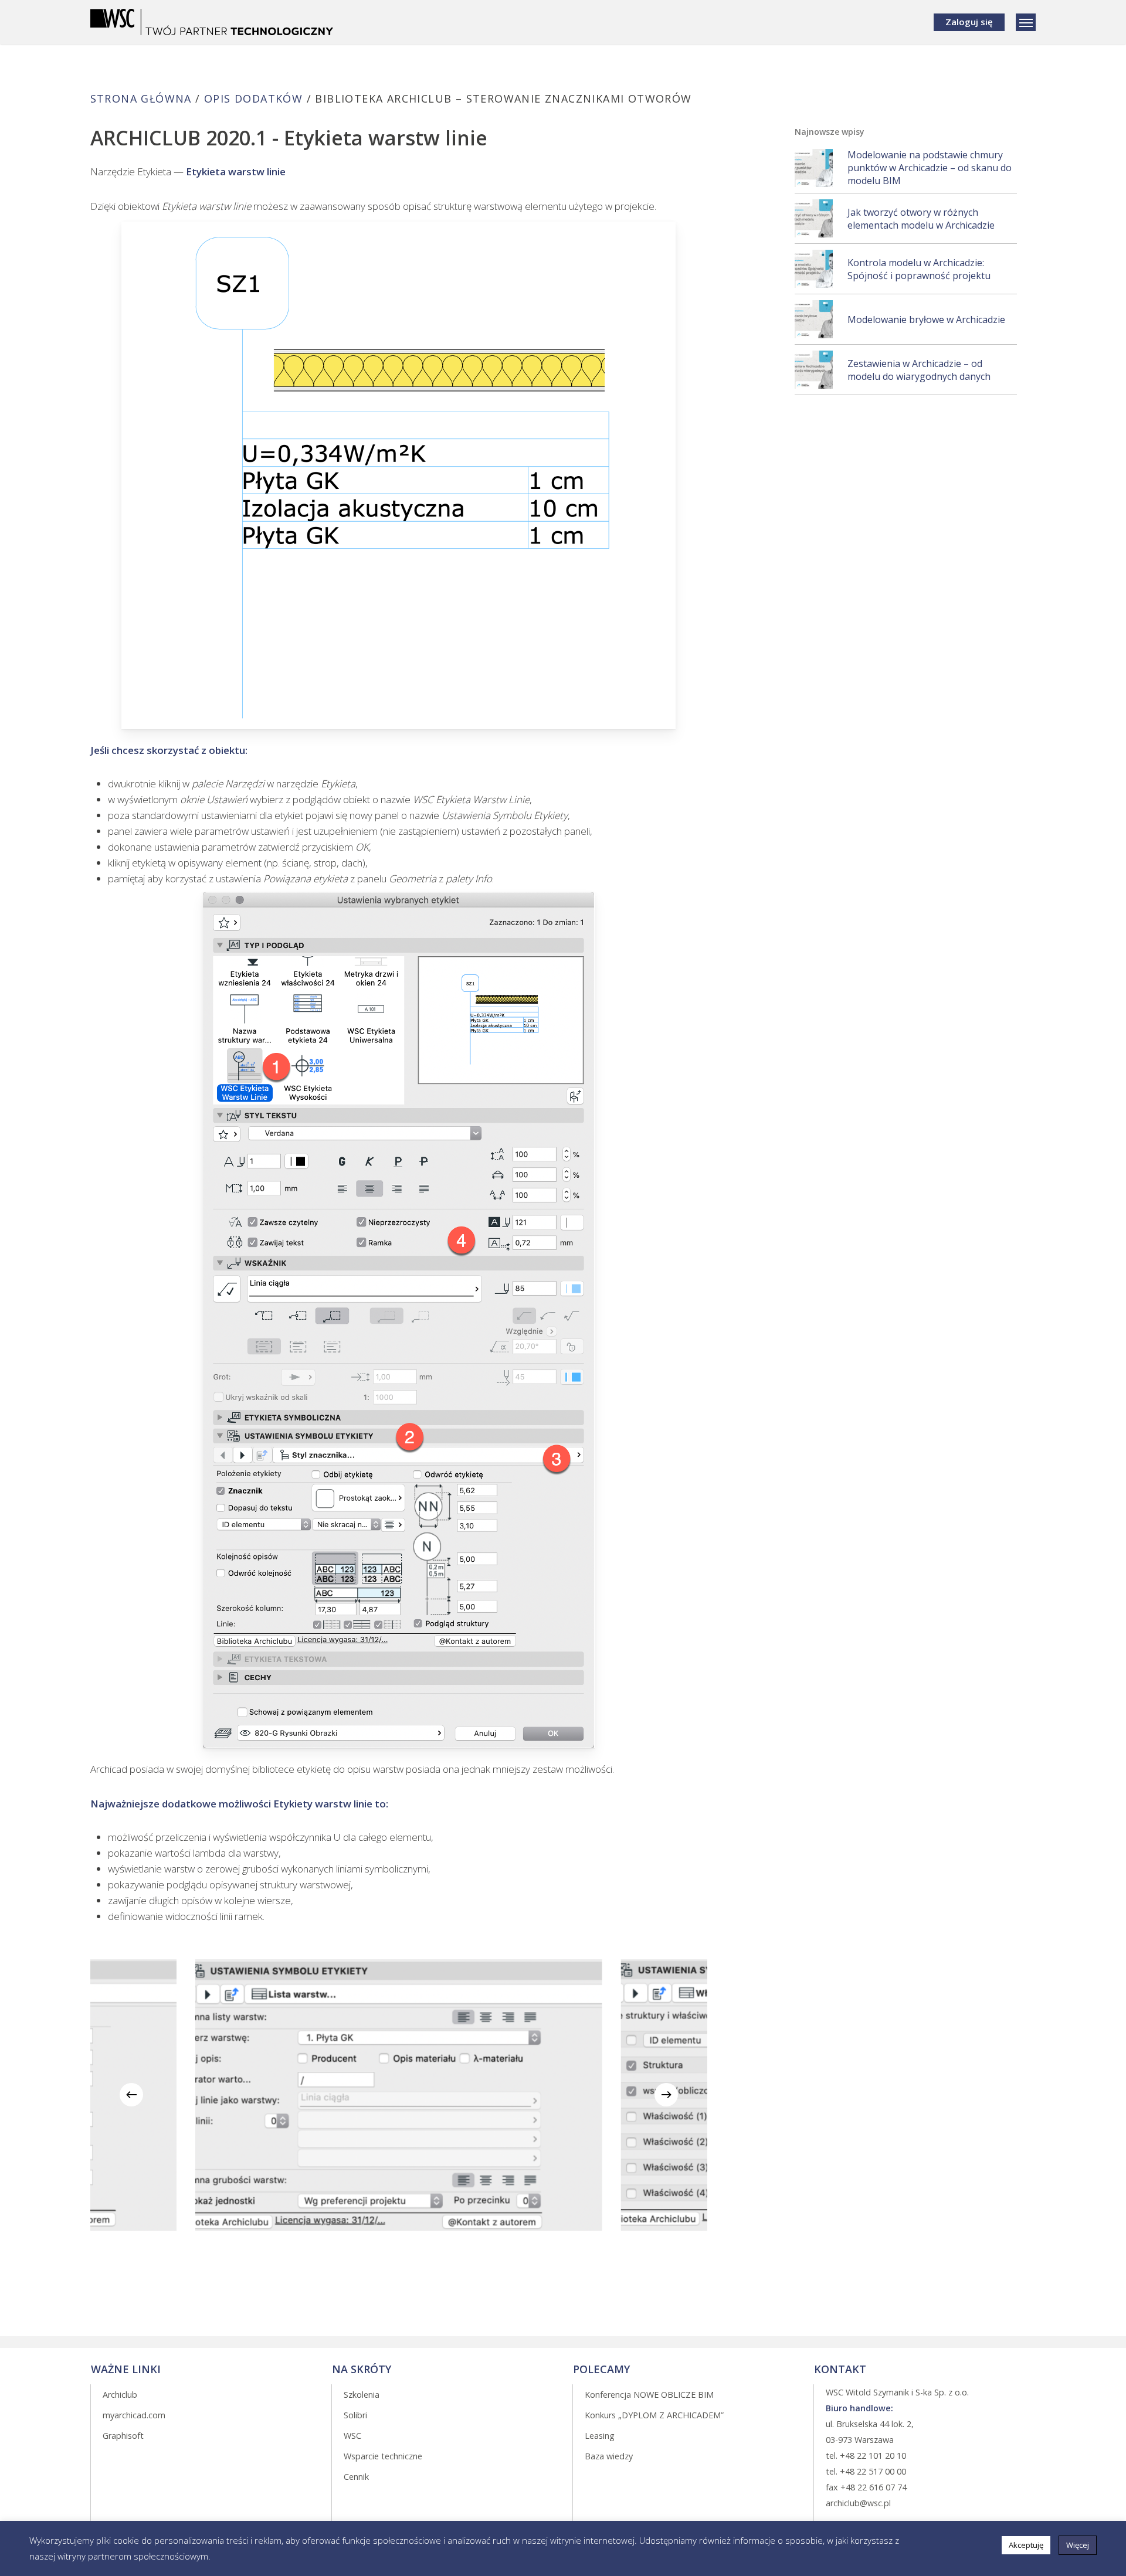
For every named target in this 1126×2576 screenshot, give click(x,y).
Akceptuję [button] (1026, 2545)
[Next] (666, 2095)
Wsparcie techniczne (383, 2456)
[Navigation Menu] (1026, 22)
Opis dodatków (253, 98)
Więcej (1078, 2545)
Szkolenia (362, 2395)
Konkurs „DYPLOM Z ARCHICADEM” (654, 2415)
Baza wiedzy (609, 2456)
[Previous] (131, 2095)
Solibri (355, 2415)
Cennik (356, 2477)
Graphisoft (123, 2436)
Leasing (600, 2436)
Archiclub (120, 2395)
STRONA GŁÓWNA (141, 98)
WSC (352, 2436)
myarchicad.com (134, 2415)
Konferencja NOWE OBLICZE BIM (649, 2395)
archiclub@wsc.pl (858, 2503)
